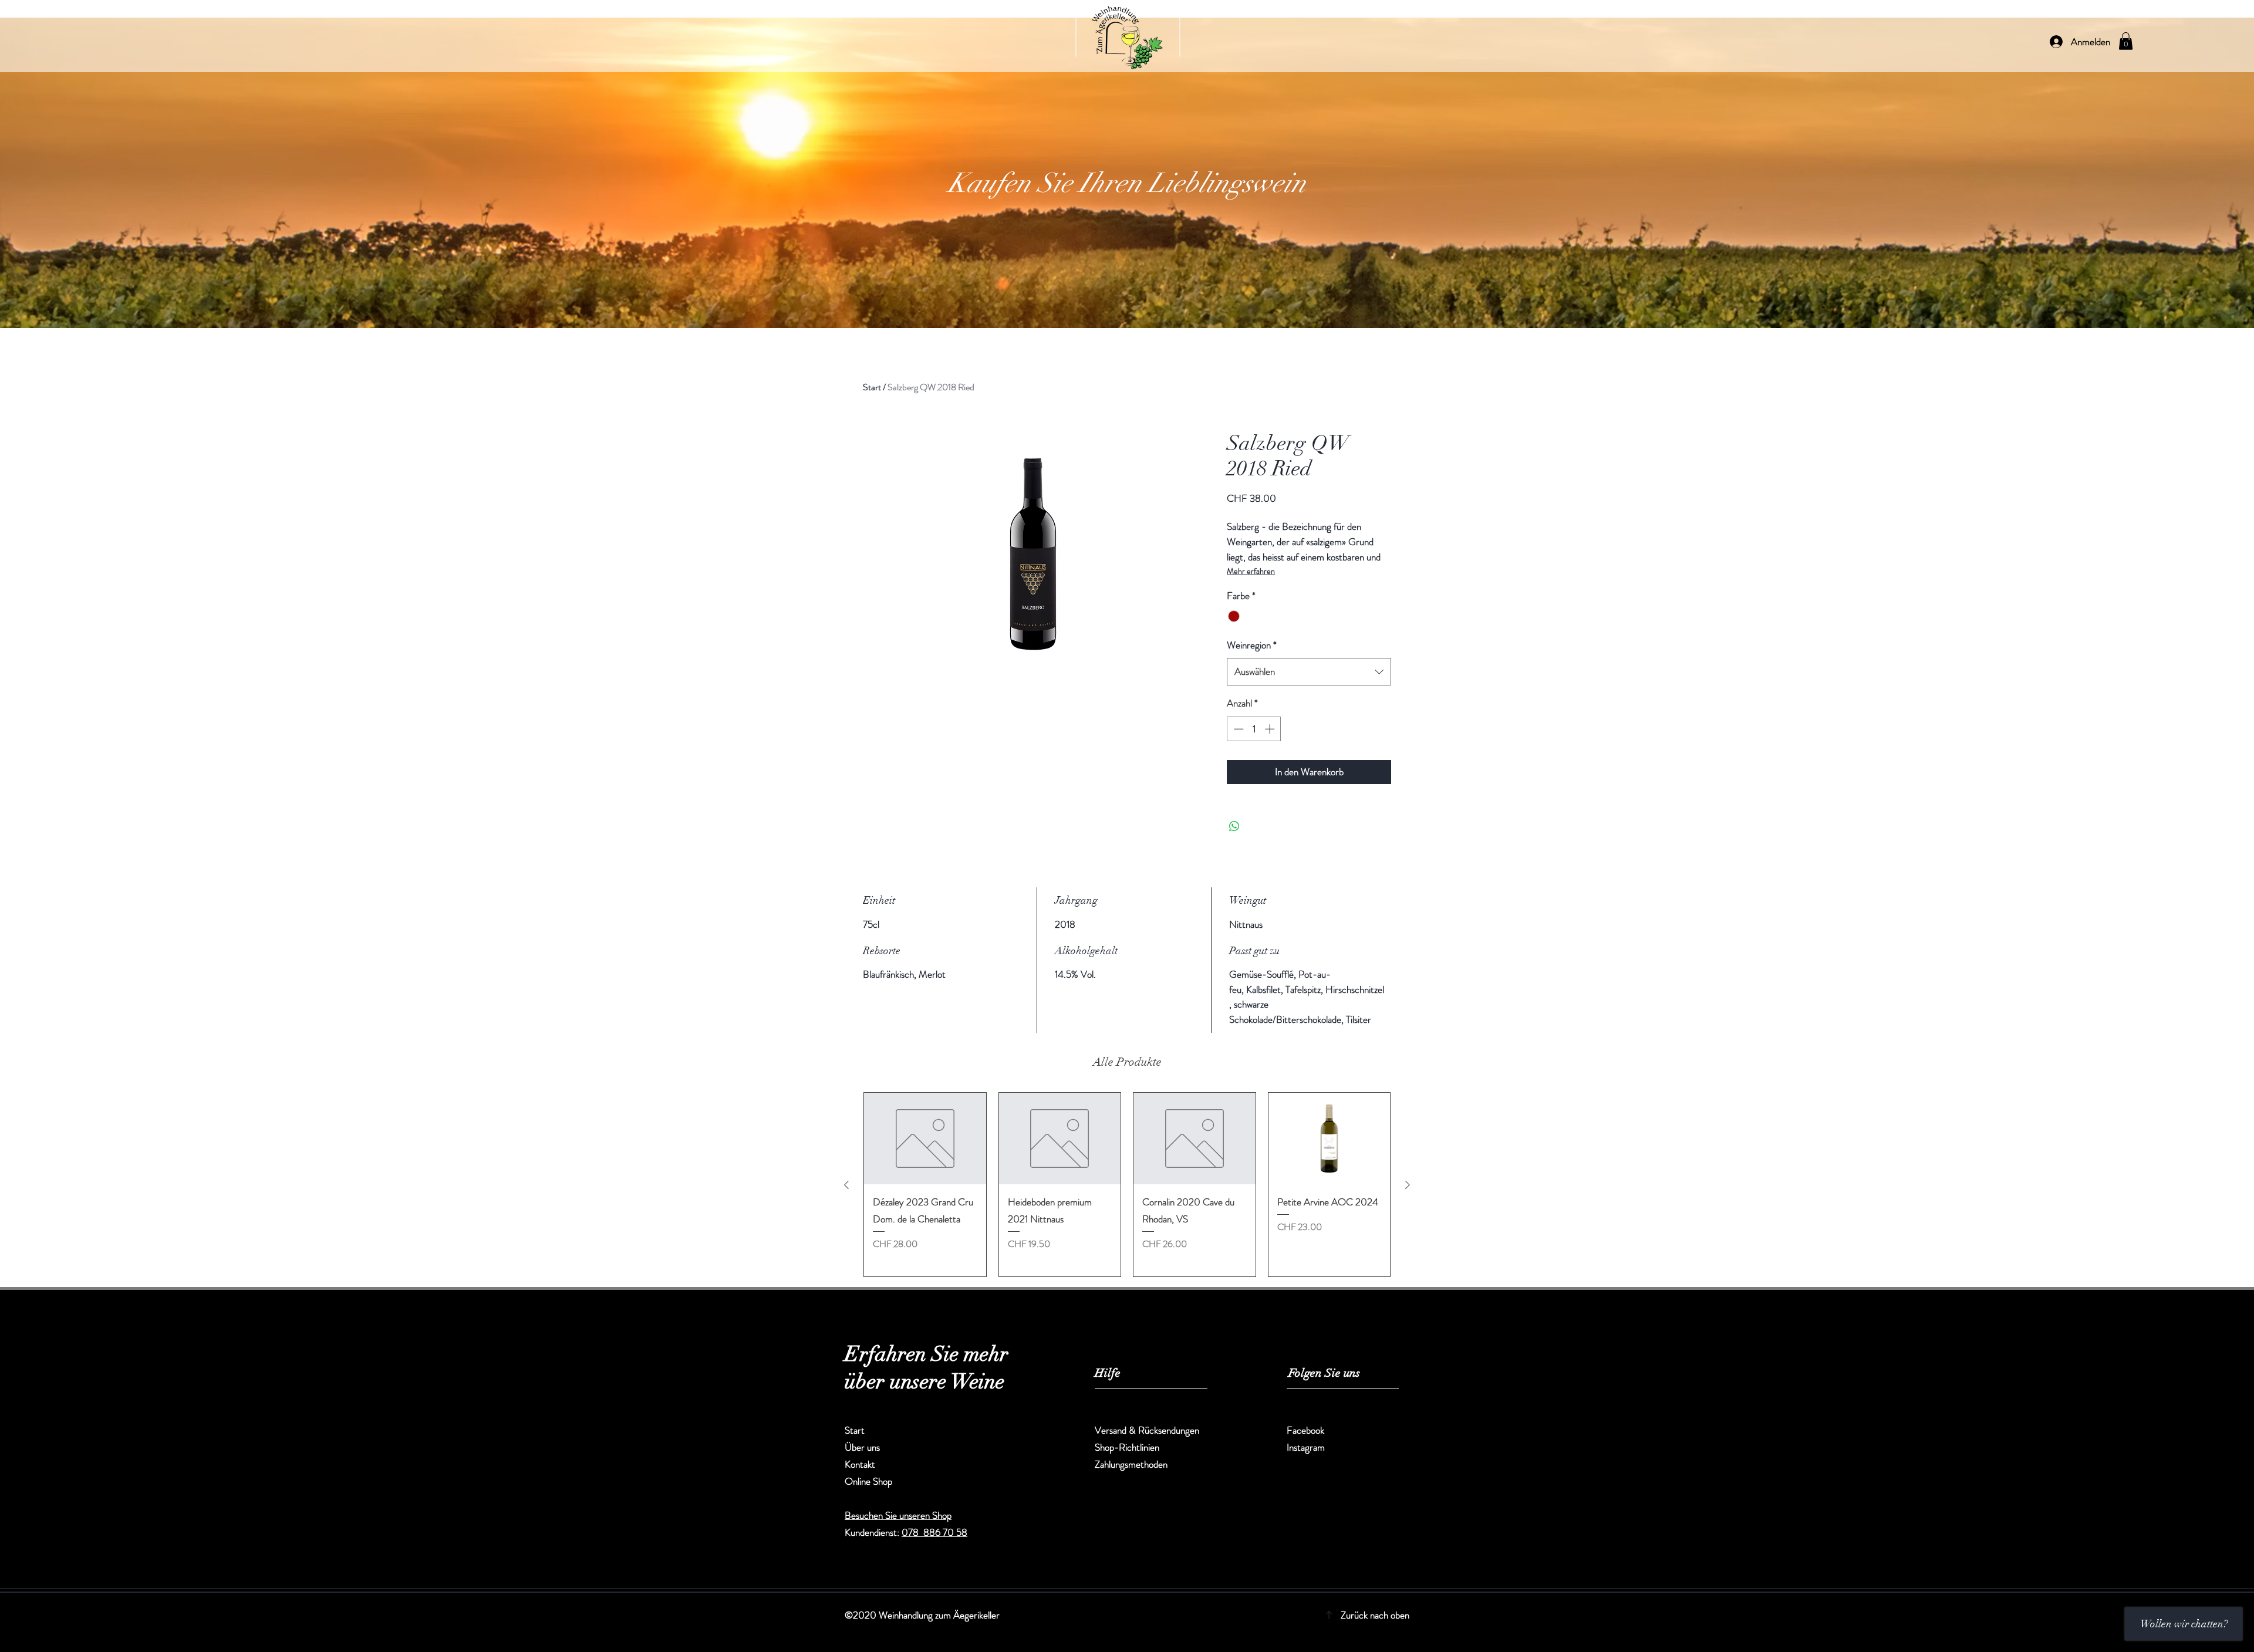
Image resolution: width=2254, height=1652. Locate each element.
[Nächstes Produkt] (1408, 1185)
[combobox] (1309, 672)
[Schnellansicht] (925, 1139)
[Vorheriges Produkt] (846, 1185)
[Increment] (1271, 729)
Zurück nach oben (1375, 1615)
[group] (1127, 1185)
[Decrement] (1237, 729)
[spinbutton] (1254, 729)
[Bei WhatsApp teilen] (1234, 826)
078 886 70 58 (934, 1532)
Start (872, 387)
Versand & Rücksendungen (1148, 1430)
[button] (2126, 41)
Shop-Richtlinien (1127, 1447)
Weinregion (1252, 645)
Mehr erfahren (1251, 571)
